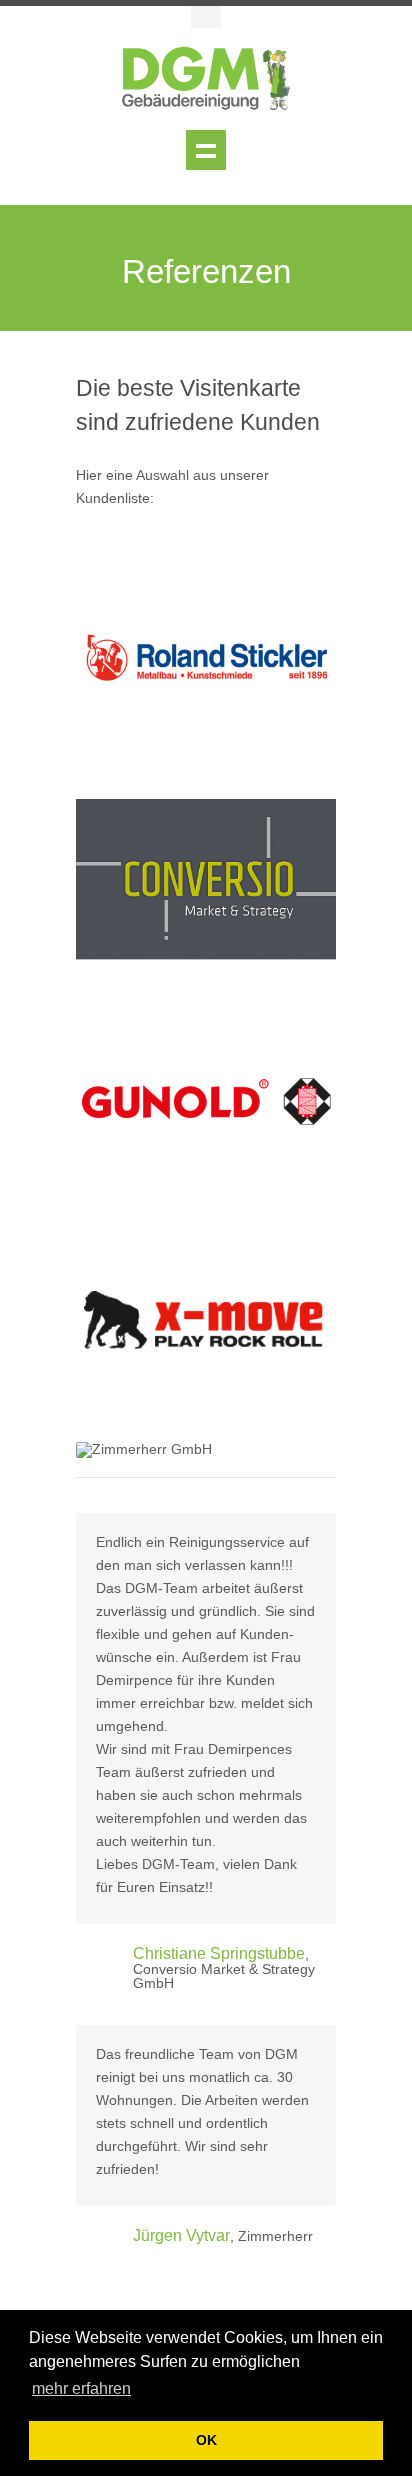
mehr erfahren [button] (81, 2388)
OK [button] (206, 2440)
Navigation (206, 150)
